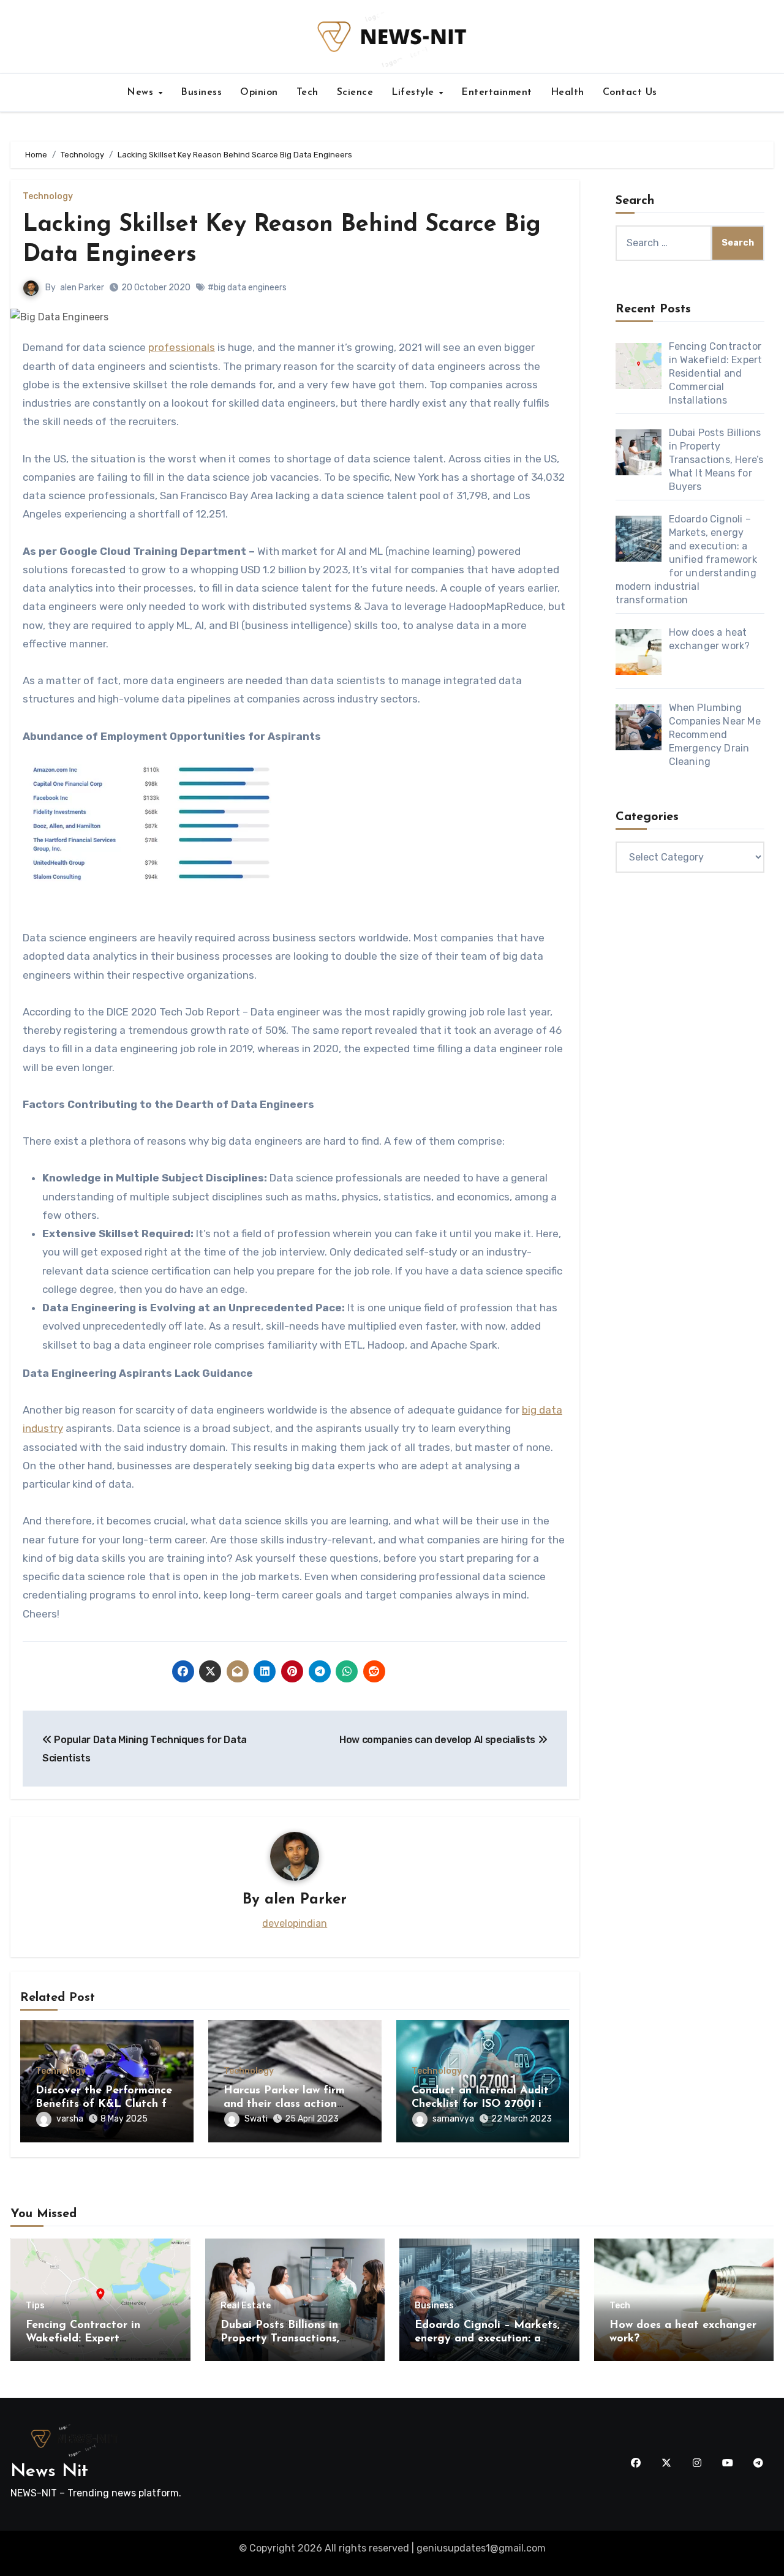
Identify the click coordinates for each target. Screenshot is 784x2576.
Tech (307, 92)
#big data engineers (247, 288)
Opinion (259, 92)
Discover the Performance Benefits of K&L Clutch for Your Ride (106, 2104)
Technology (48, 197)
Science (355, 92)
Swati (256, 2119)
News (142, 92)
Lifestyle (414, 92)
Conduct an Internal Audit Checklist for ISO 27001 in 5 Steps (480, 2104)
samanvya (453, 2119)
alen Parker (82, 288)
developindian (295, 1923)
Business (201, 92)
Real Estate (246, 2306)
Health (567, 92)
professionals (182, 347)
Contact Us (630, 92)
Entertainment (497, 92)
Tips (35, 2306)
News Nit (49, 2472)
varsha (70, 2119)
